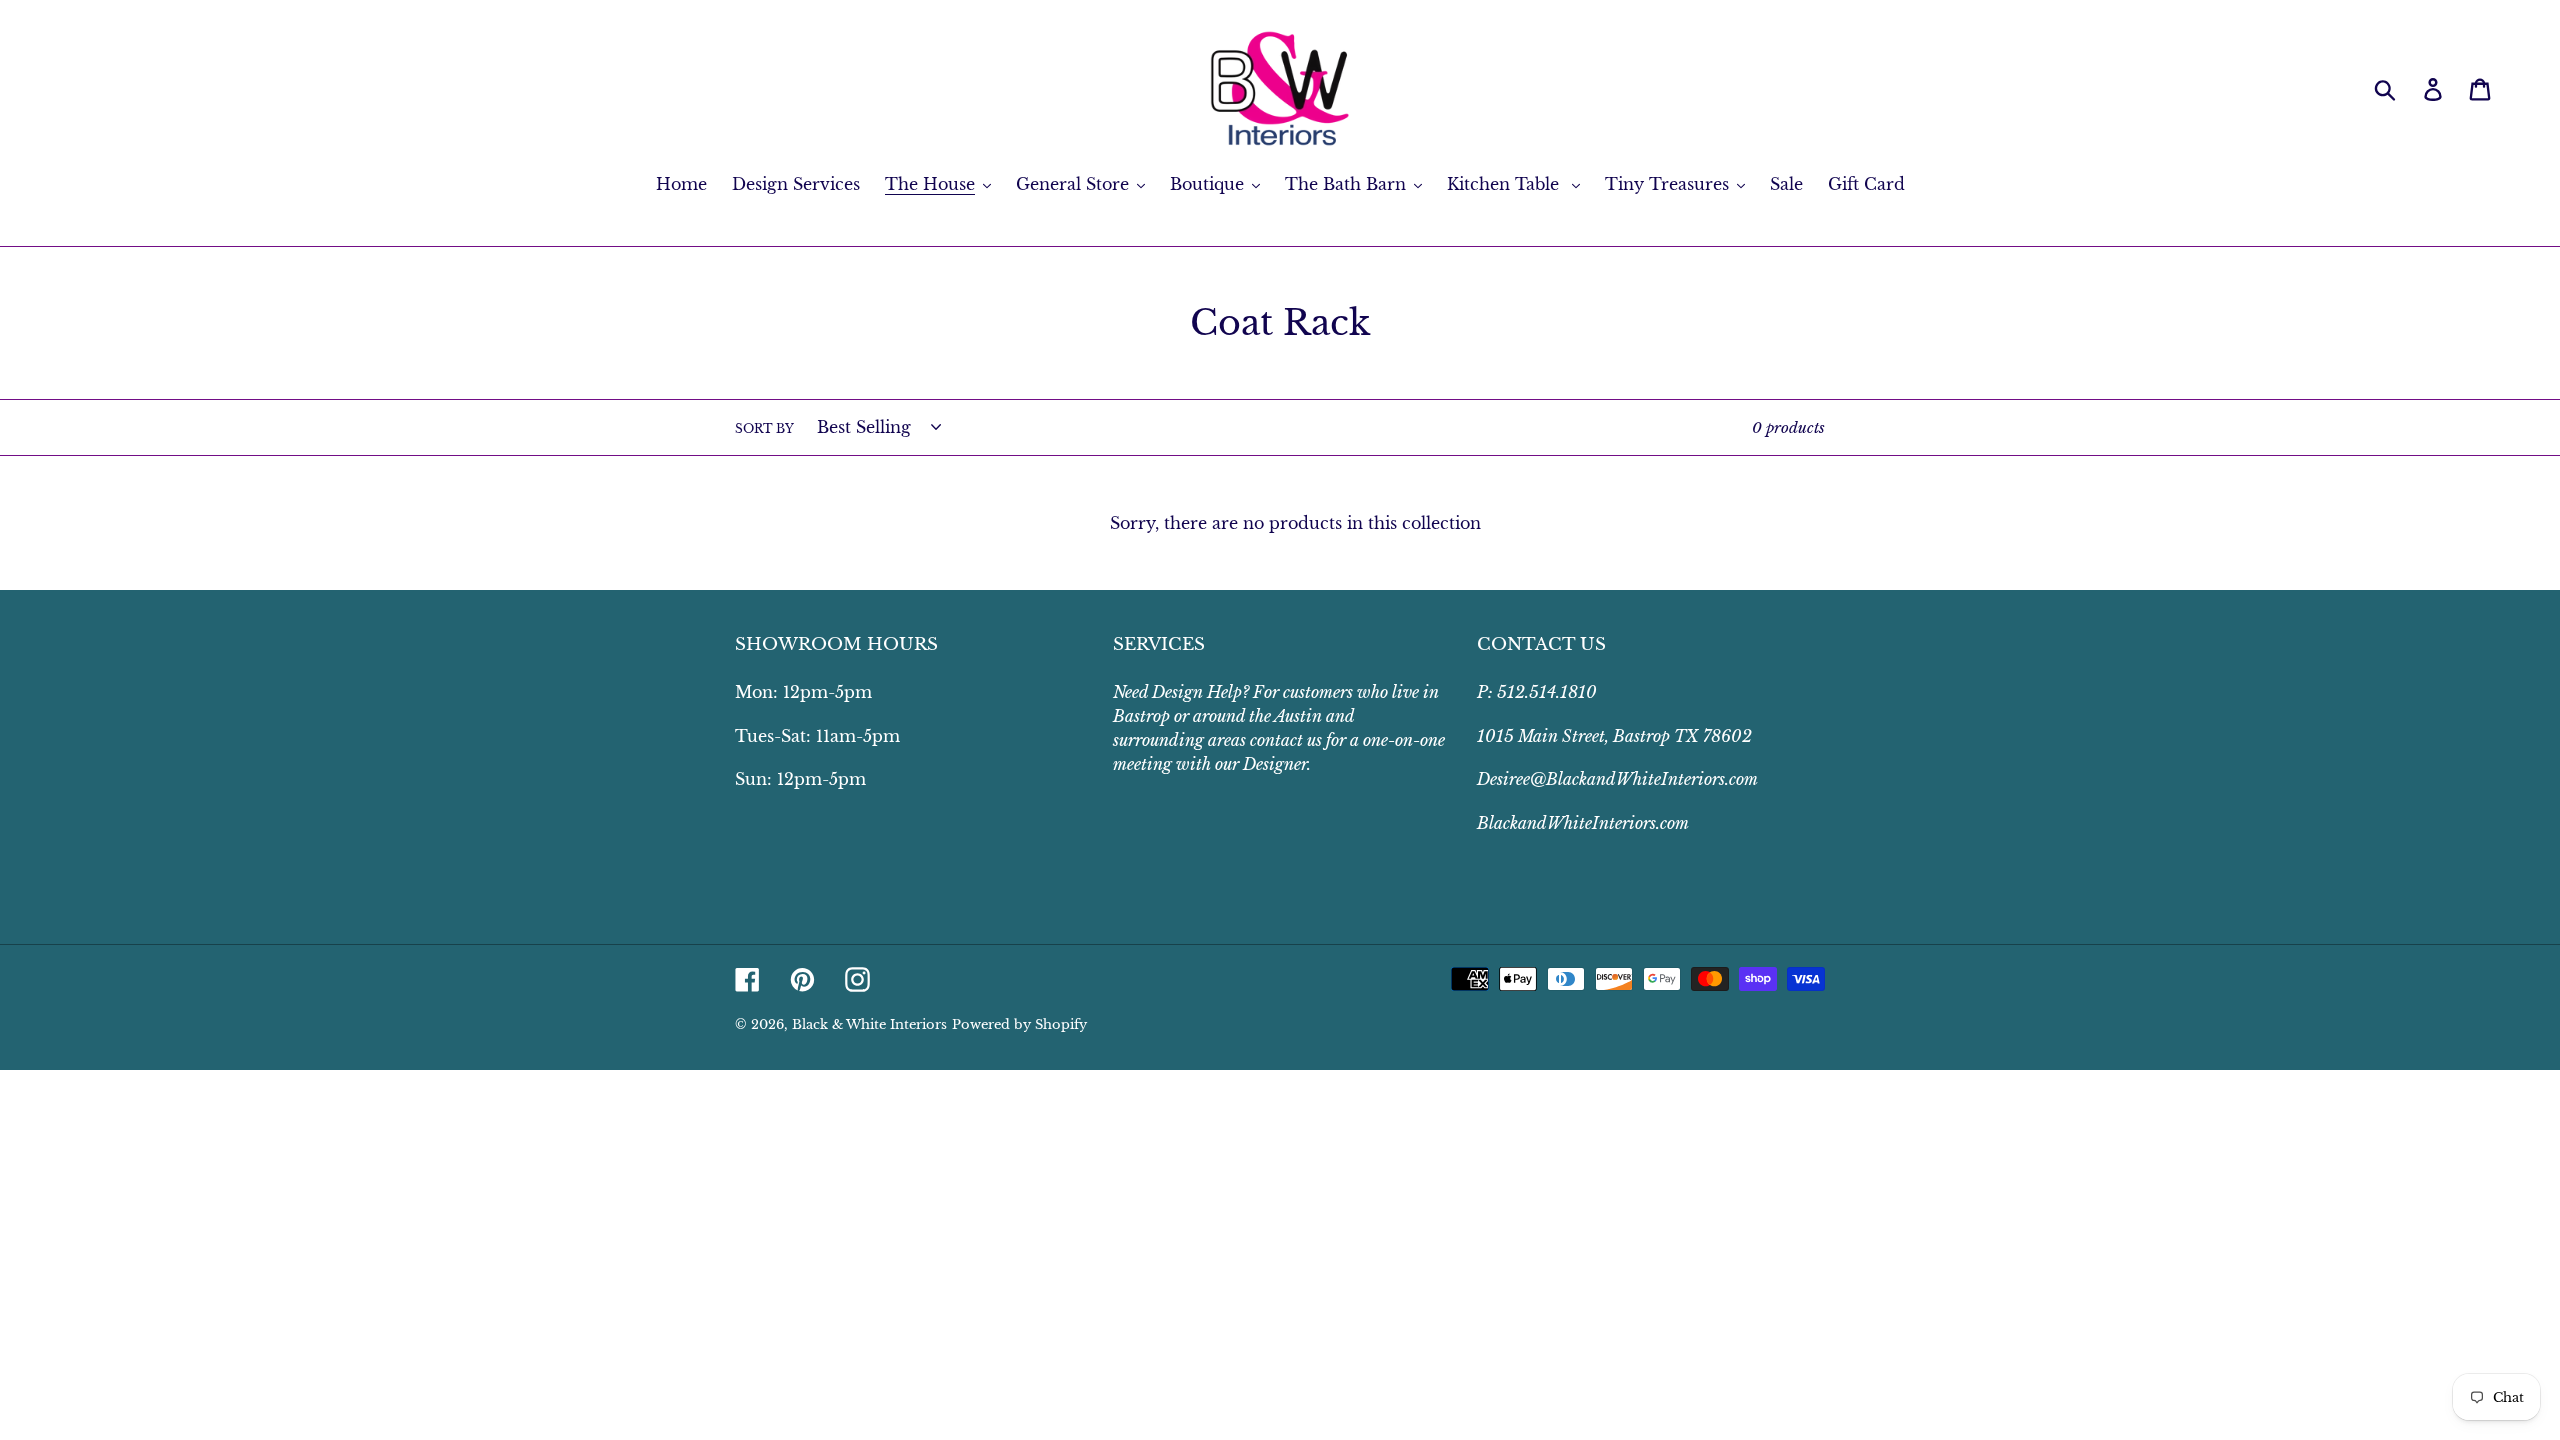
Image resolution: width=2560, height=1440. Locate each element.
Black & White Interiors (869, 1024)
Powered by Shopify (1019, 1024)
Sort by (764, 428)
